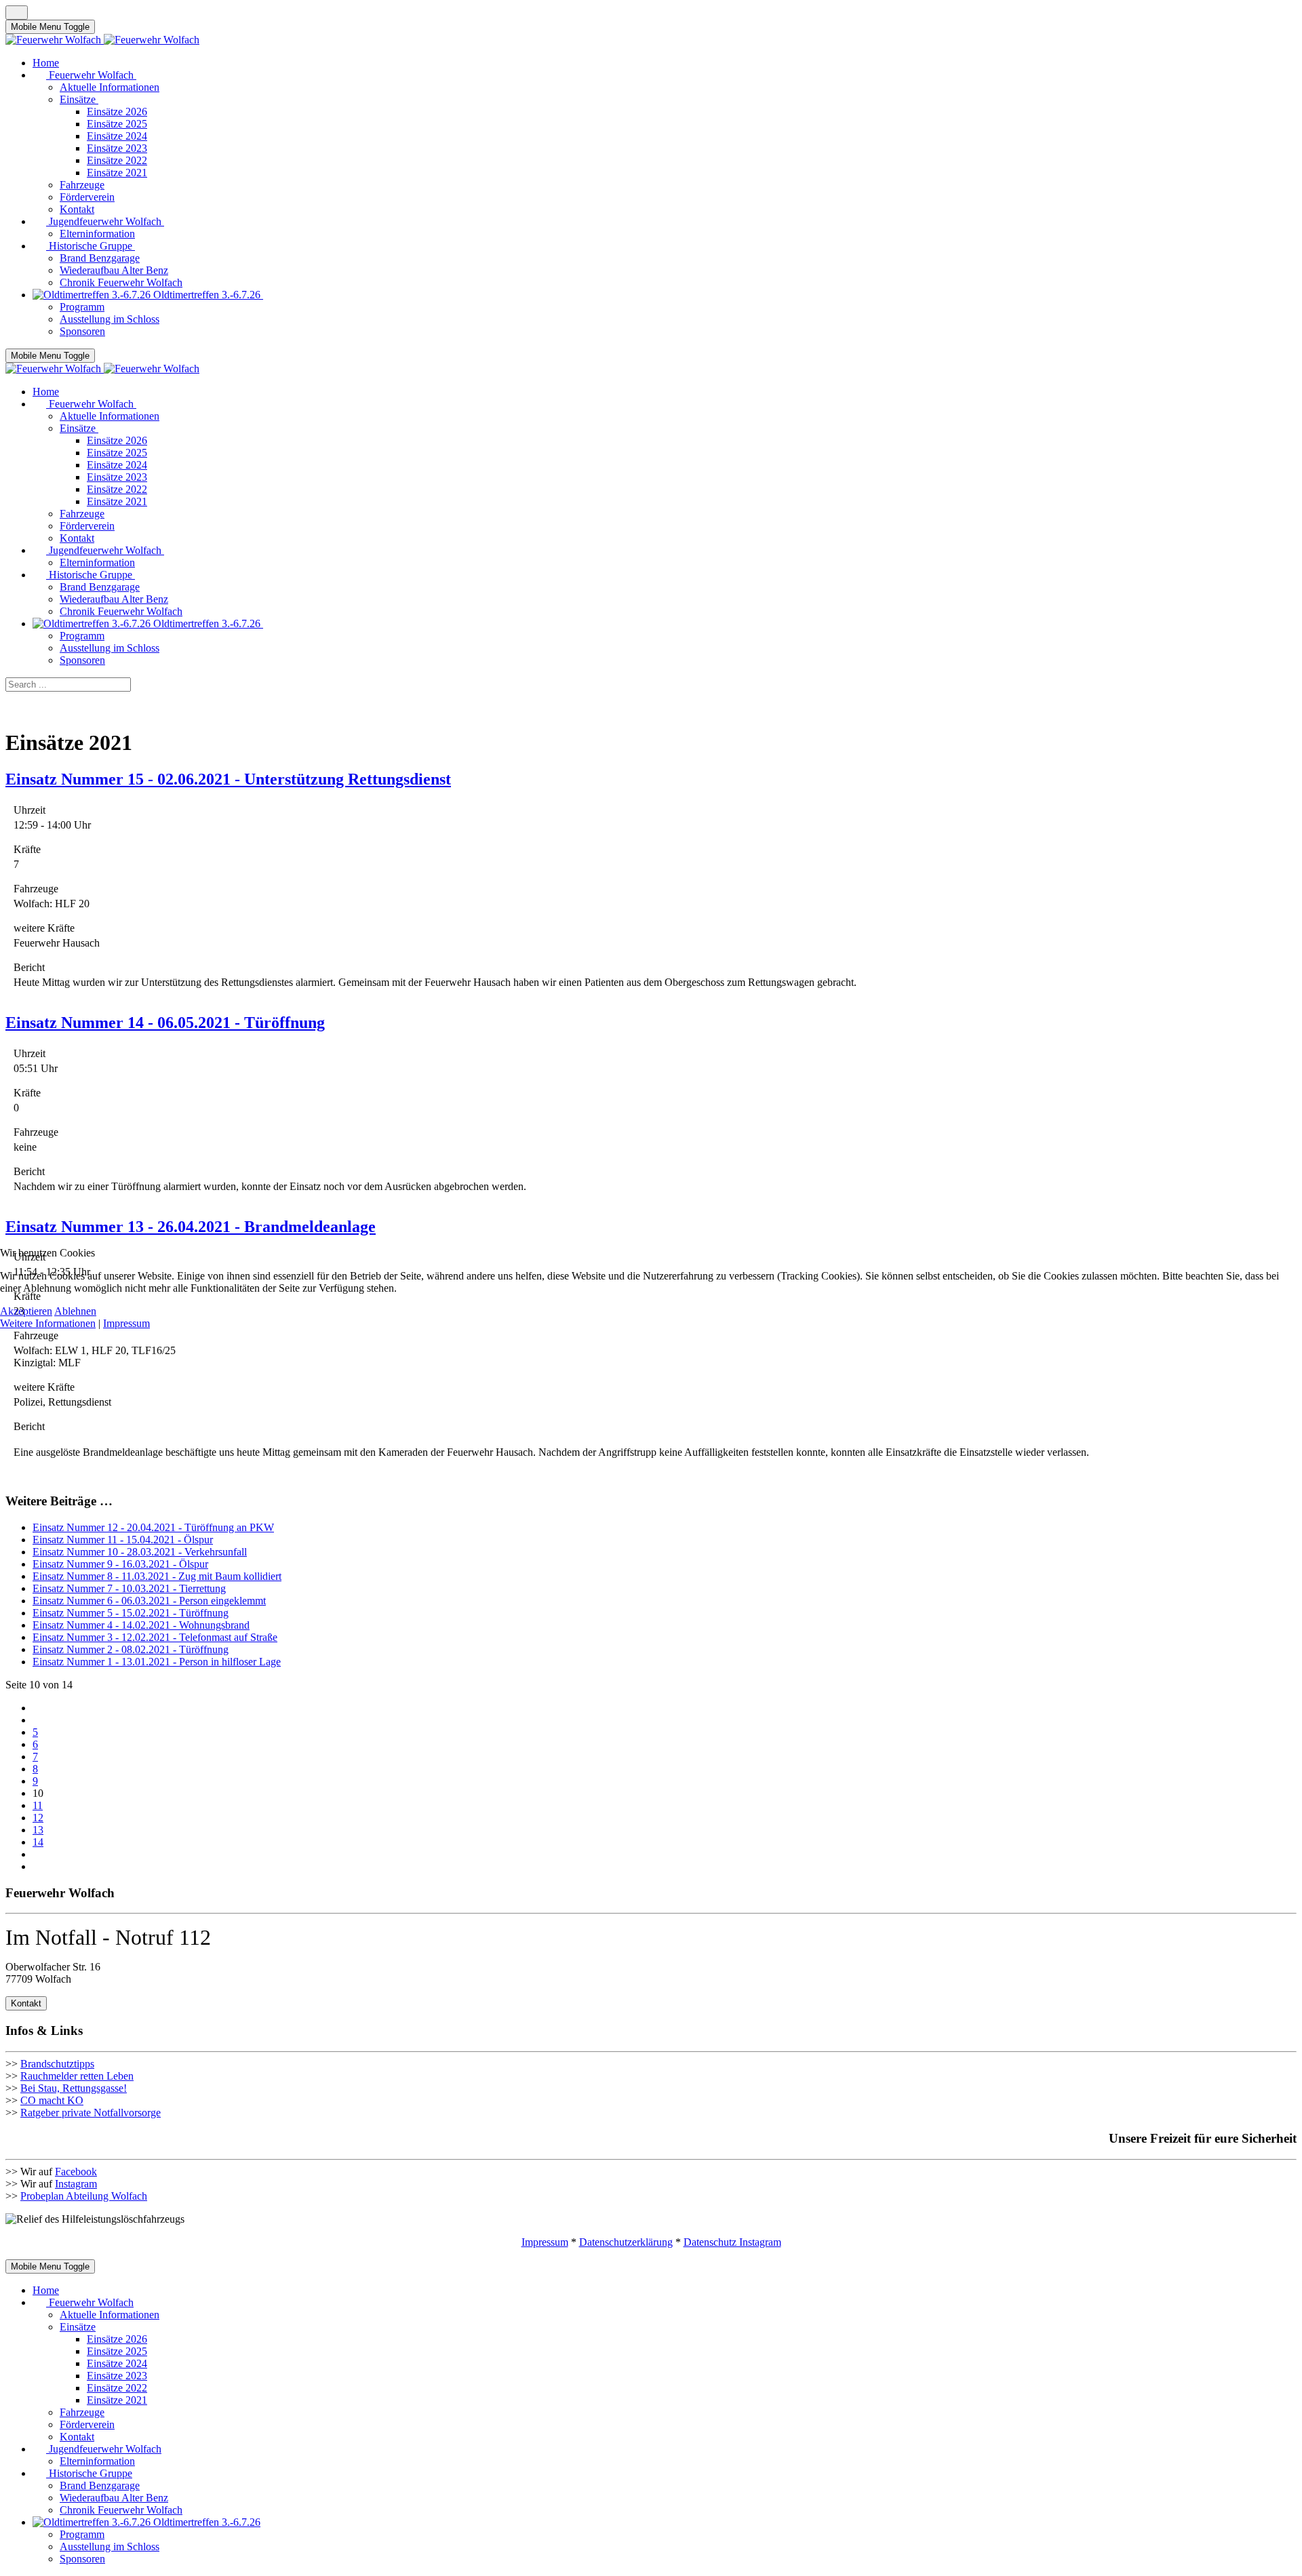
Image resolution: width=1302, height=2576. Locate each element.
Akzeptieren (26, 1311)
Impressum (126, 1323)
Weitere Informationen (48, 1323)
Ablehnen (75, 1311)
